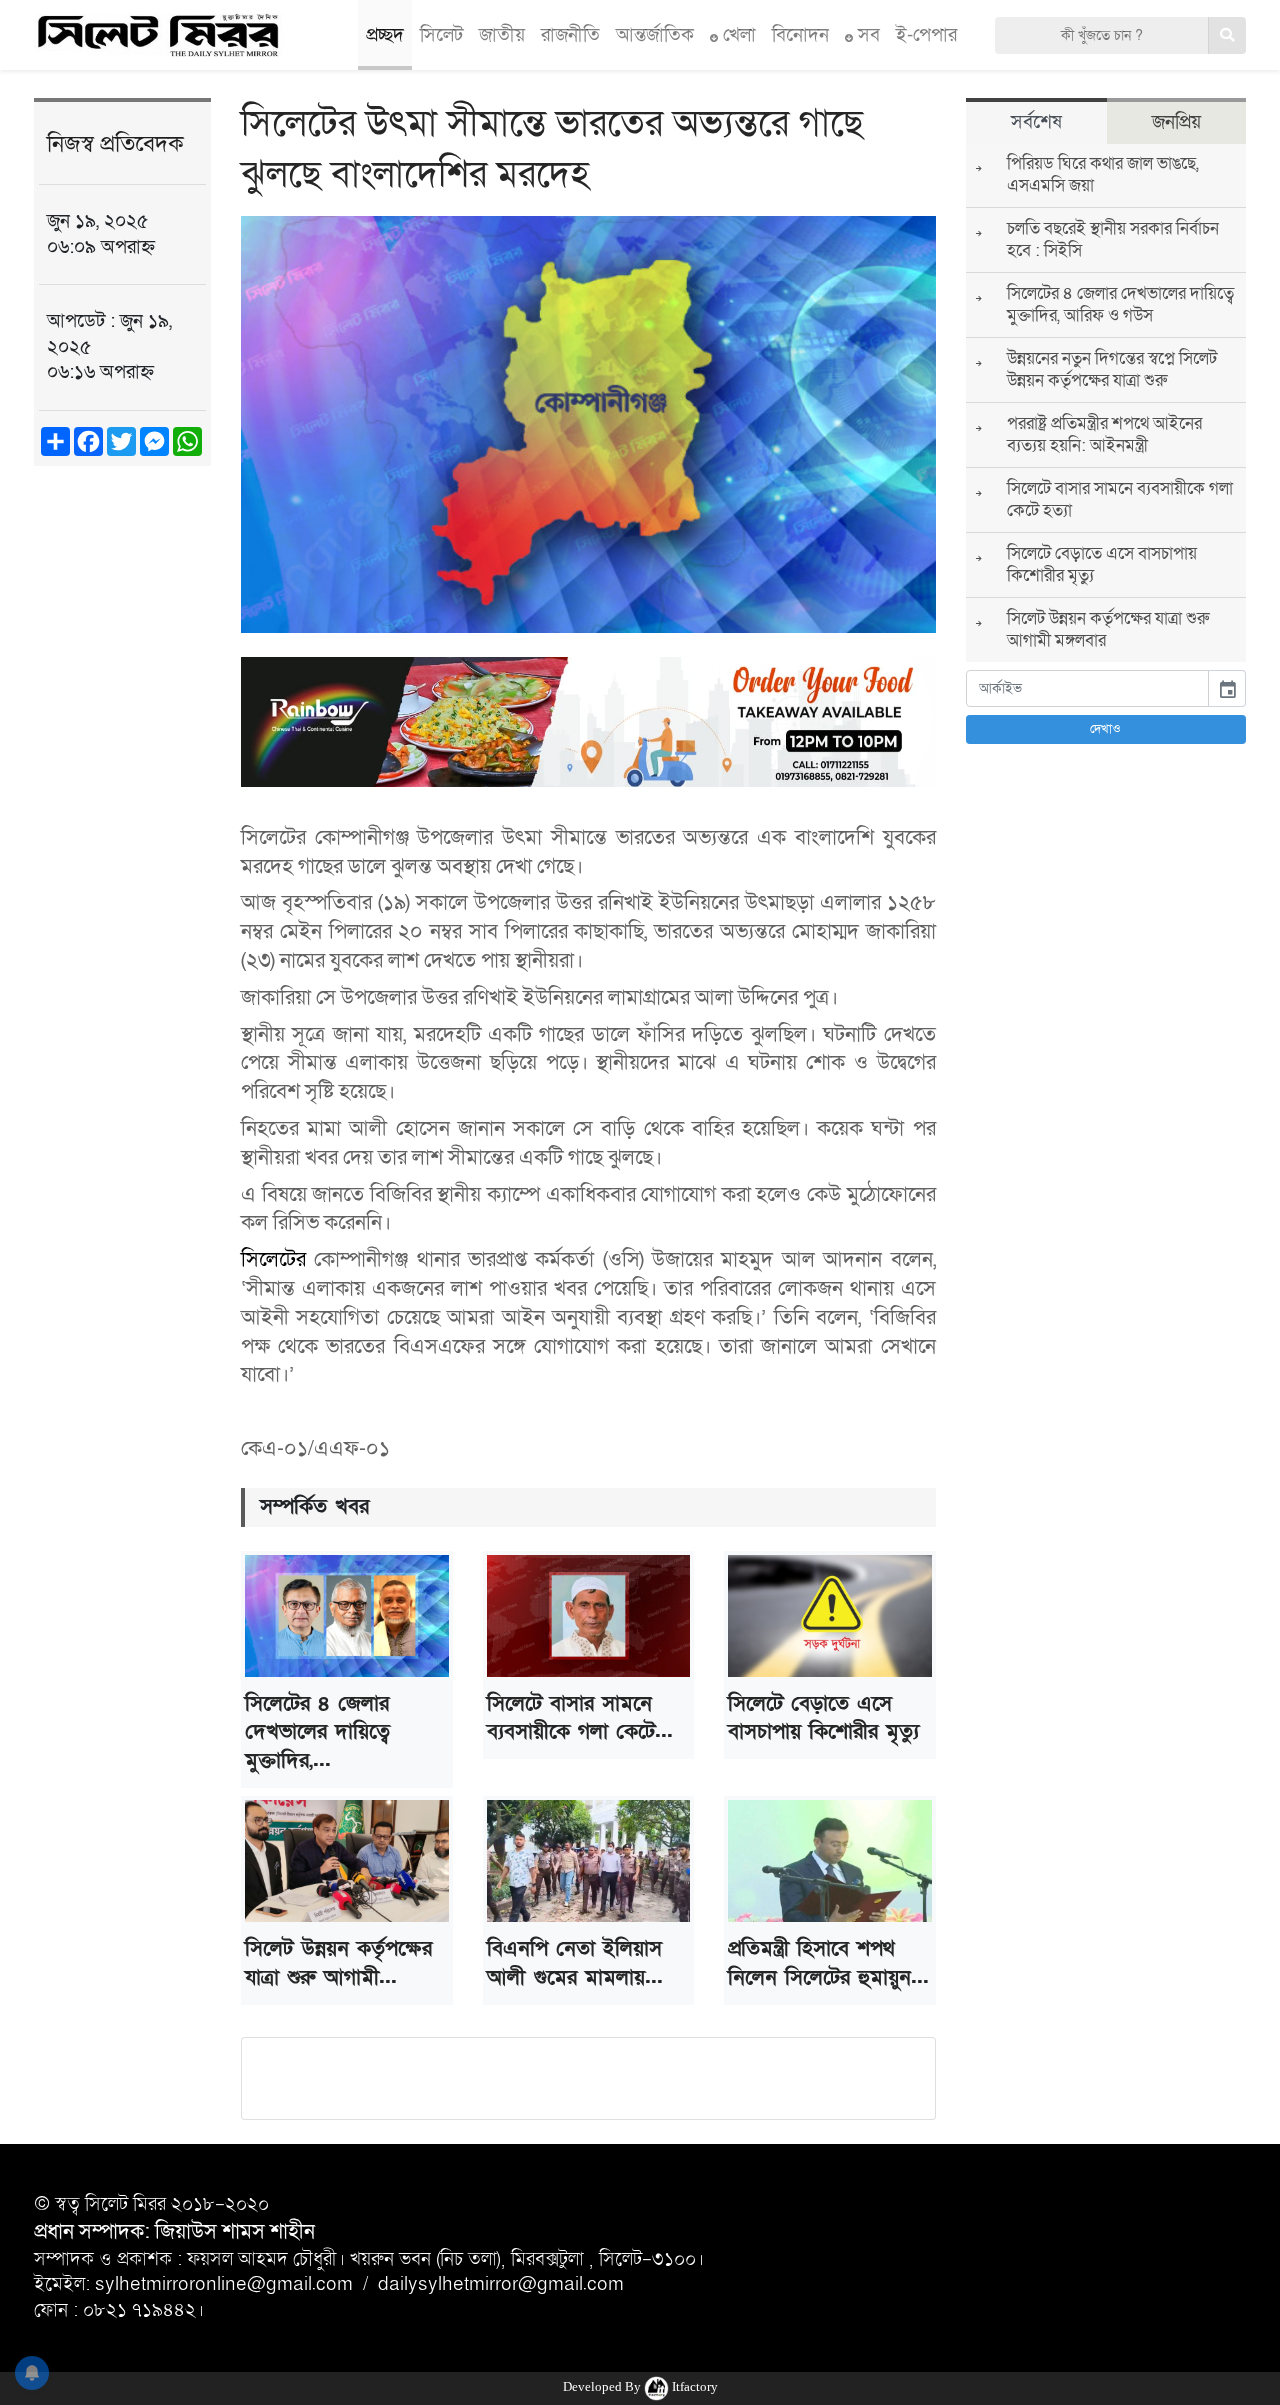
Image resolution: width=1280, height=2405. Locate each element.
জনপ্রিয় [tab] (1176, 122)
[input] (1088, 688)
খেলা (737, 35)
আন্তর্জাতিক (655, 35)
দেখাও (1105, 729)
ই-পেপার (926, 35)
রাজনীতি (570, 35)
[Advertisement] (122, 792)
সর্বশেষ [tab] (1036, 122)
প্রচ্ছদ (385, 35)
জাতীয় (502, 35)
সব (866, 35)
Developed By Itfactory (640, 2386)
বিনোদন (800, 35)
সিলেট (441, 35)
